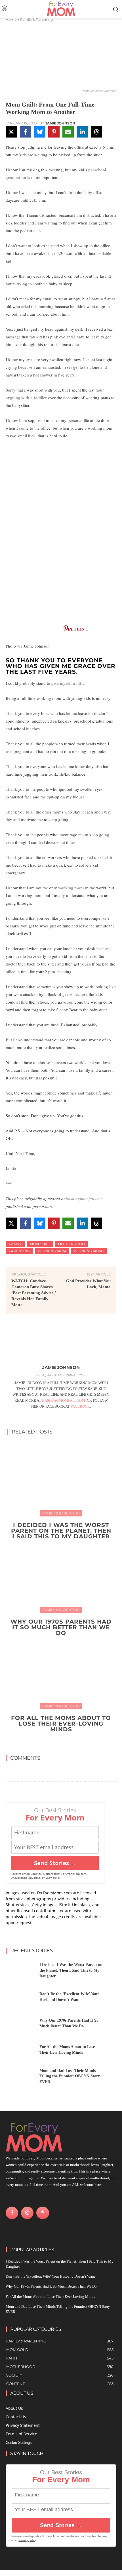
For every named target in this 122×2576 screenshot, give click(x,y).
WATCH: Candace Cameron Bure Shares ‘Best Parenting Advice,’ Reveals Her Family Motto (34, 1293)
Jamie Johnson (60, 123)
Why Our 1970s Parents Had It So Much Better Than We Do (61, 1627)
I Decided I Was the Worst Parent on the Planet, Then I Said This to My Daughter (61, 1531)
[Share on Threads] (96, 132)
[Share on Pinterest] (54, 132)
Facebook (80, 1406)
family (15, 1244)
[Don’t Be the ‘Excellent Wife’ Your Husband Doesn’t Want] (20, 1998)
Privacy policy (51, 1878)
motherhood (71, 1244)
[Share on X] (11, 132)
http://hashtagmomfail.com (61, 1375)
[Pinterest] (43, 2213)
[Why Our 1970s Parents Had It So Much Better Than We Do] (61, 1575)
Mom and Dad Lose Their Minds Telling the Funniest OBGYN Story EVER (70, 2076)
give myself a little (68, 683)
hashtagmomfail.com (84, 1198)
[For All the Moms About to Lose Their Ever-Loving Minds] (61, 1671)
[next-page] (65, 1742)
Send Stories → (55, 1863)
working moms (89, 1251)
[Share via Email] (68, 132)
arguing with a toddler (26, 398)
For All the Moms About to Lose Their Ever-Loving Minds (61, 1724)
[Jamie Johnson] (61, 1343)
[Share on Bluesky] (40, 132)
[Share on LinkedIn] (82, 132)
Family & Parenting (36, 19)
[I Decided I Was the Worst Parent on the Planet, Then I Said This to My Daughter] (61, 1478)
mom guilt (40, 1244)
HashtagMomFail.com (64, 1400)
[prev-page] (55, 1742)
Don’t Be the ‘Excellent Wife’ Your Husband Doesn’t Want (50, 2276)
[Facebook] (12, 2213)
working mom (71, 888)
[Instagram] (27, 2213)
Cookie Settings (19, 2443)
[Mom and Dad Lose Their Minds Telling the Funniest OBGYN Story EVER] (20, 2078)
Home (11, 19)
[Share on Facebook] (26, 132)
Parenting (19, 1251)
